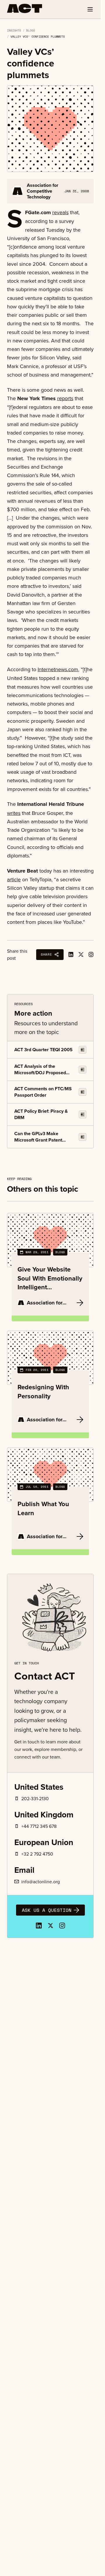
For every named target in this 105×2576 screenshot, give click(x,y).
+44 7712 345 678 (39, 1826)
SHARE (46, 954)
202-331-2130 (35, 1798)
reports (65, 398)
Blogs (31, 30)
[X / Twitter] (50, 1926)
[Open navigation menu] (90, 9)
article (14, 879)
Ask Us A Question (47, 1910)
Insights (14, 30)
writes (14, 813)
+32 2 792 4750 (37, 1854)
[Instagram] (91, 954)
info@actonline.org (41, 1882)
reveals (60, 212)
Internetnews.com (58, 669)
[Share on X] (81, 954)
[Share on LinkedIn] (71, 954)
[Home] (25, 8)
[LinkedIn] (39, 1926)
